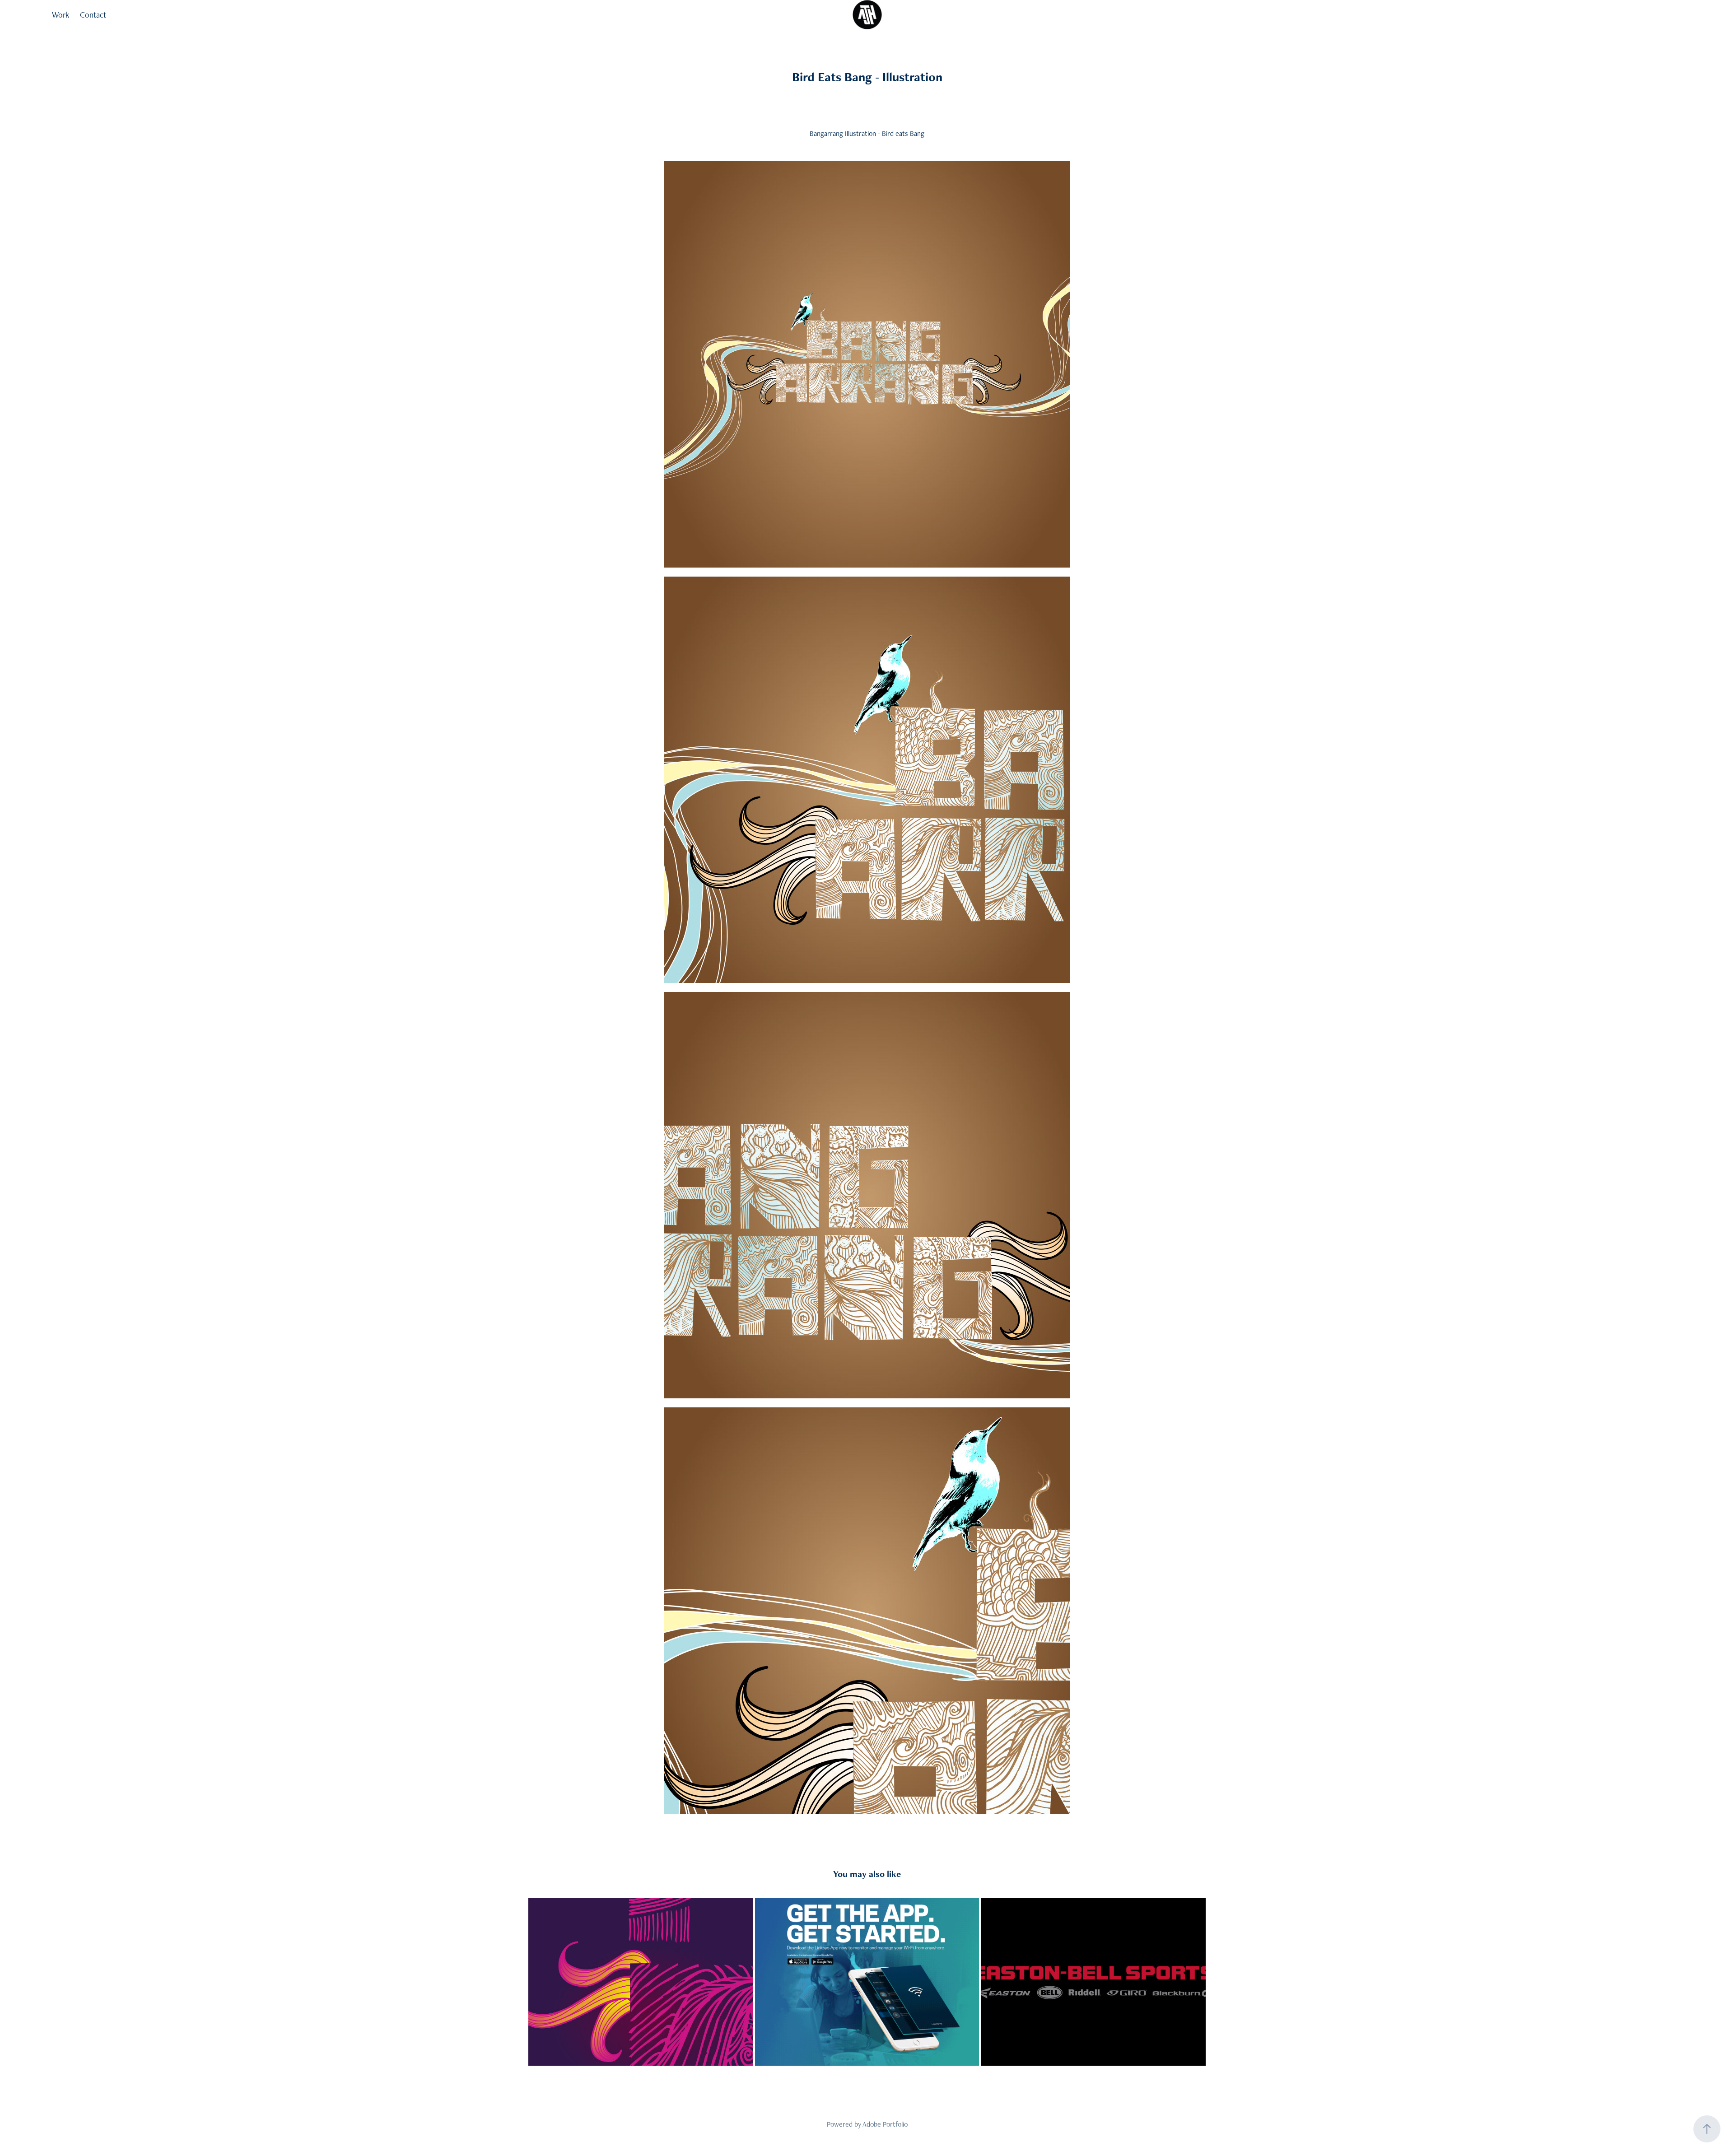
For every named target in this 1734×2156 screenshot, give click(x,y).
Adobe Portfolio (885, 2124)
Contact (93, 15)
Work (61, 15)
